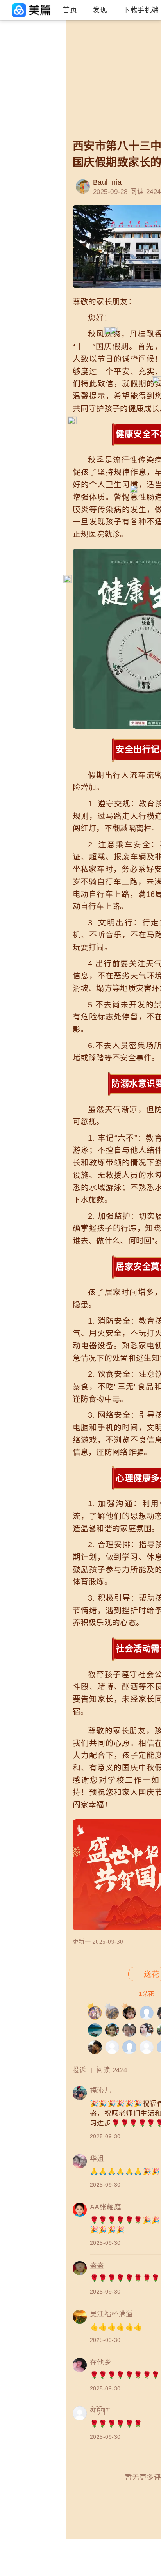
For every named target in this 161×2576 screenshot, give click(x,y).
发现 (100, 10)
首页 (70, 10)
